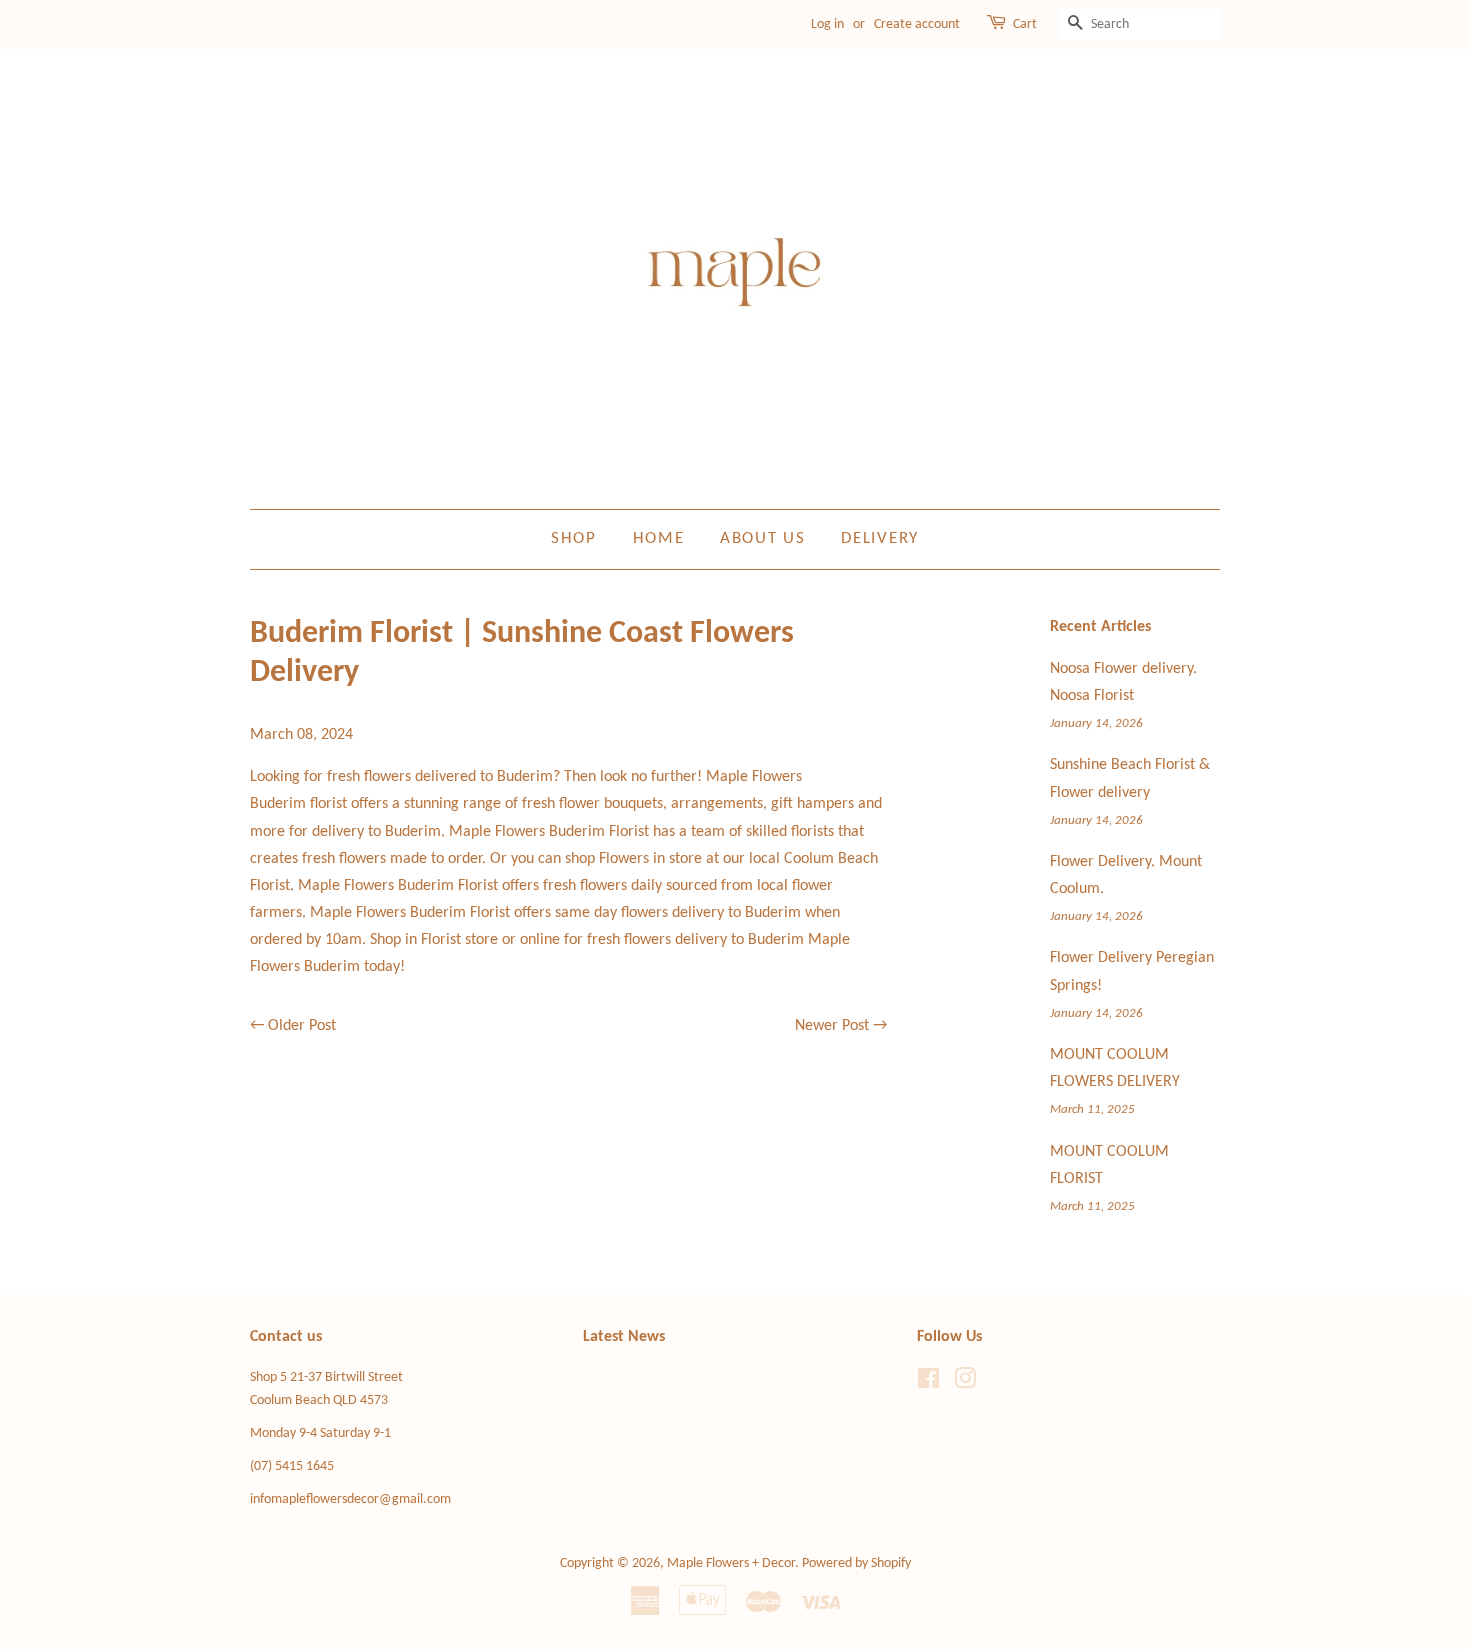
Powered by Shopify (856, 1563)
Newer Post (832, 1026)
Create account (917, 24)
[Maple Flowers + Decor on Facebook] (928, 1383)
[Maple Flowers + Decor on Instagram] (965, 1383)
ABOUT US (763, 538)
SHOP (574, 538)
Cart (1025, 24)
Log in (827, 24)
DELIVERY (880, 538)
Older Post (302, 1026)
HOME (659, 538)
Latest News (624, 1337)
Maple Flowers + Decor (731, 1563)
